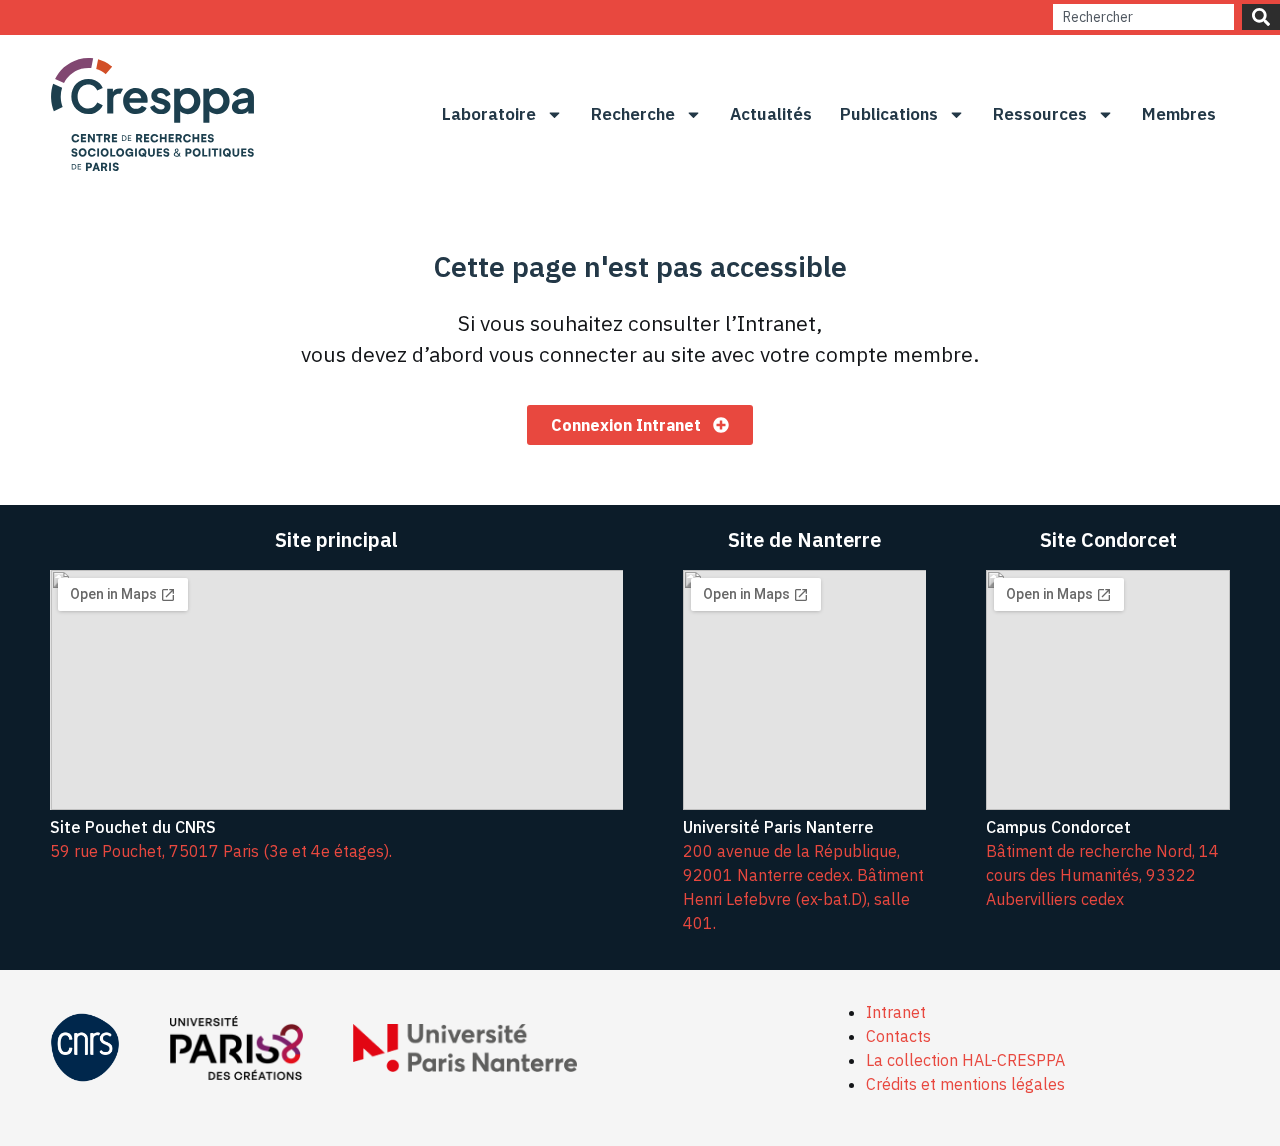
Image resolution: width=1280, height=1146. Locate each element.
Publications (889, 114)
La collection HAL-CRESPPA (965, 1060)
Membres (1179, 114)
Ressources (1040, 114)
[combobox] (1143, 17)
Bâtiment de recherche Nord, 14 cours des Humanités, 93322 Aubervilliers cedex (1102, 875)
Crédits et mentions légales (965, 1084)
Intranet (896, 1012)
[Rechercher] (1261, 17)
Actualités (771, 114)
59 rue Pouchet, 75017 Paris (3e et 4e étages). (221, 851)
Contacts (898, 1036)
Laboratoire (489, 114)
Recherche (633, 114)
